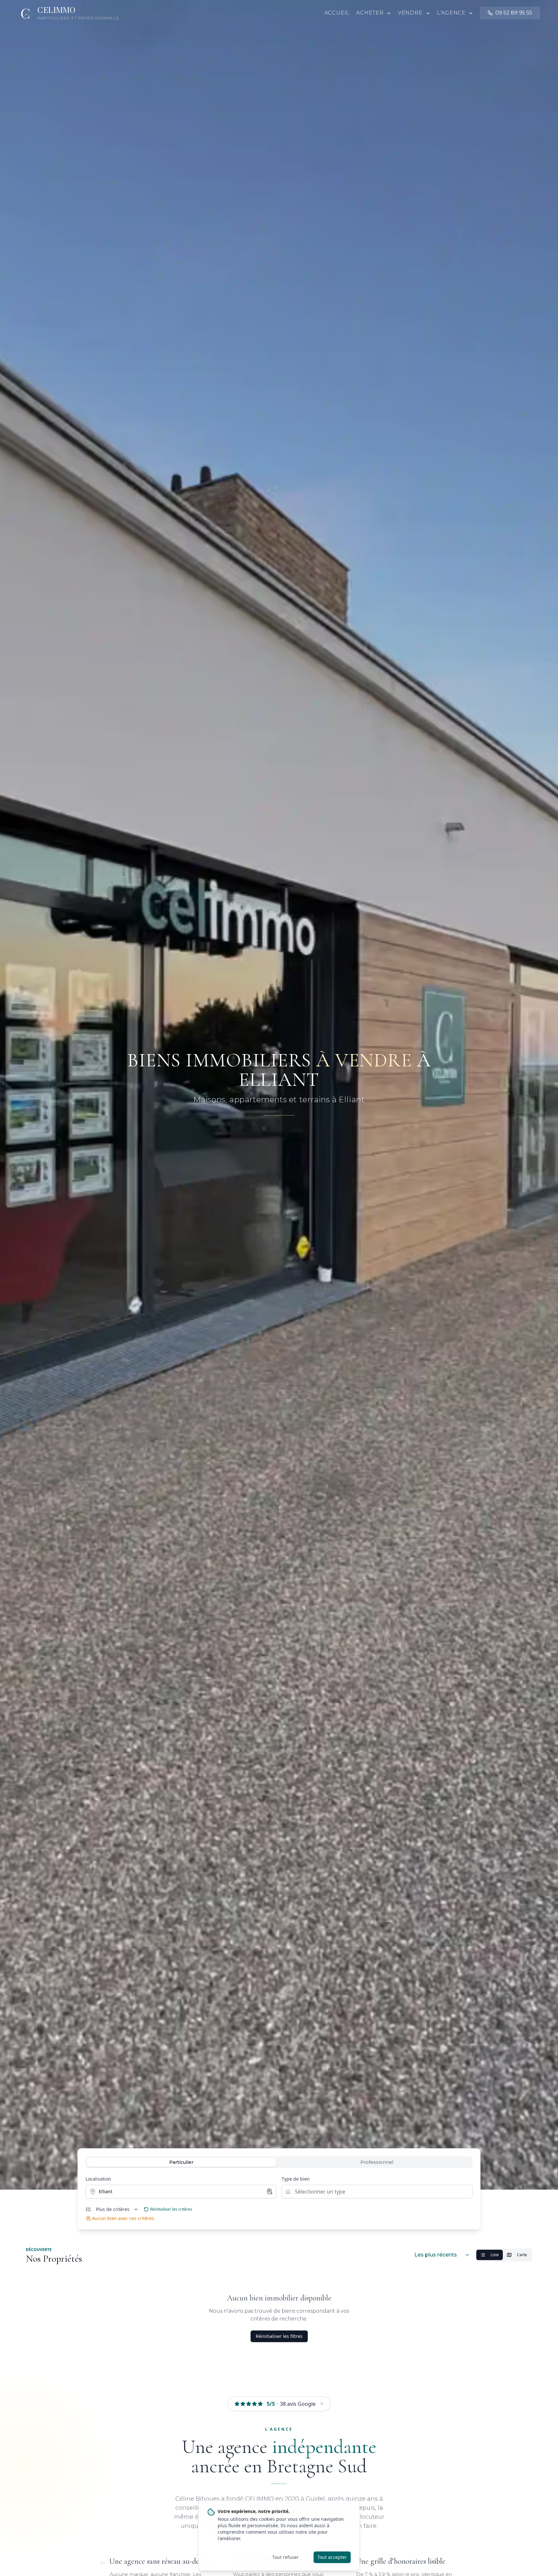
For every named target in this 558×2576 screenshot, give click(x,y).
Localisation (98, 2179)
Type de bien (296, 2179)
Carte (522, 2255)
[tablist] (279, 2162)
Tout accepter (332, 2557)
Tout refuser (285, 2557)
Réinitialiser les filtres (279, 2336)
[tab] (181, 2162)
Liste (495, 2255)
